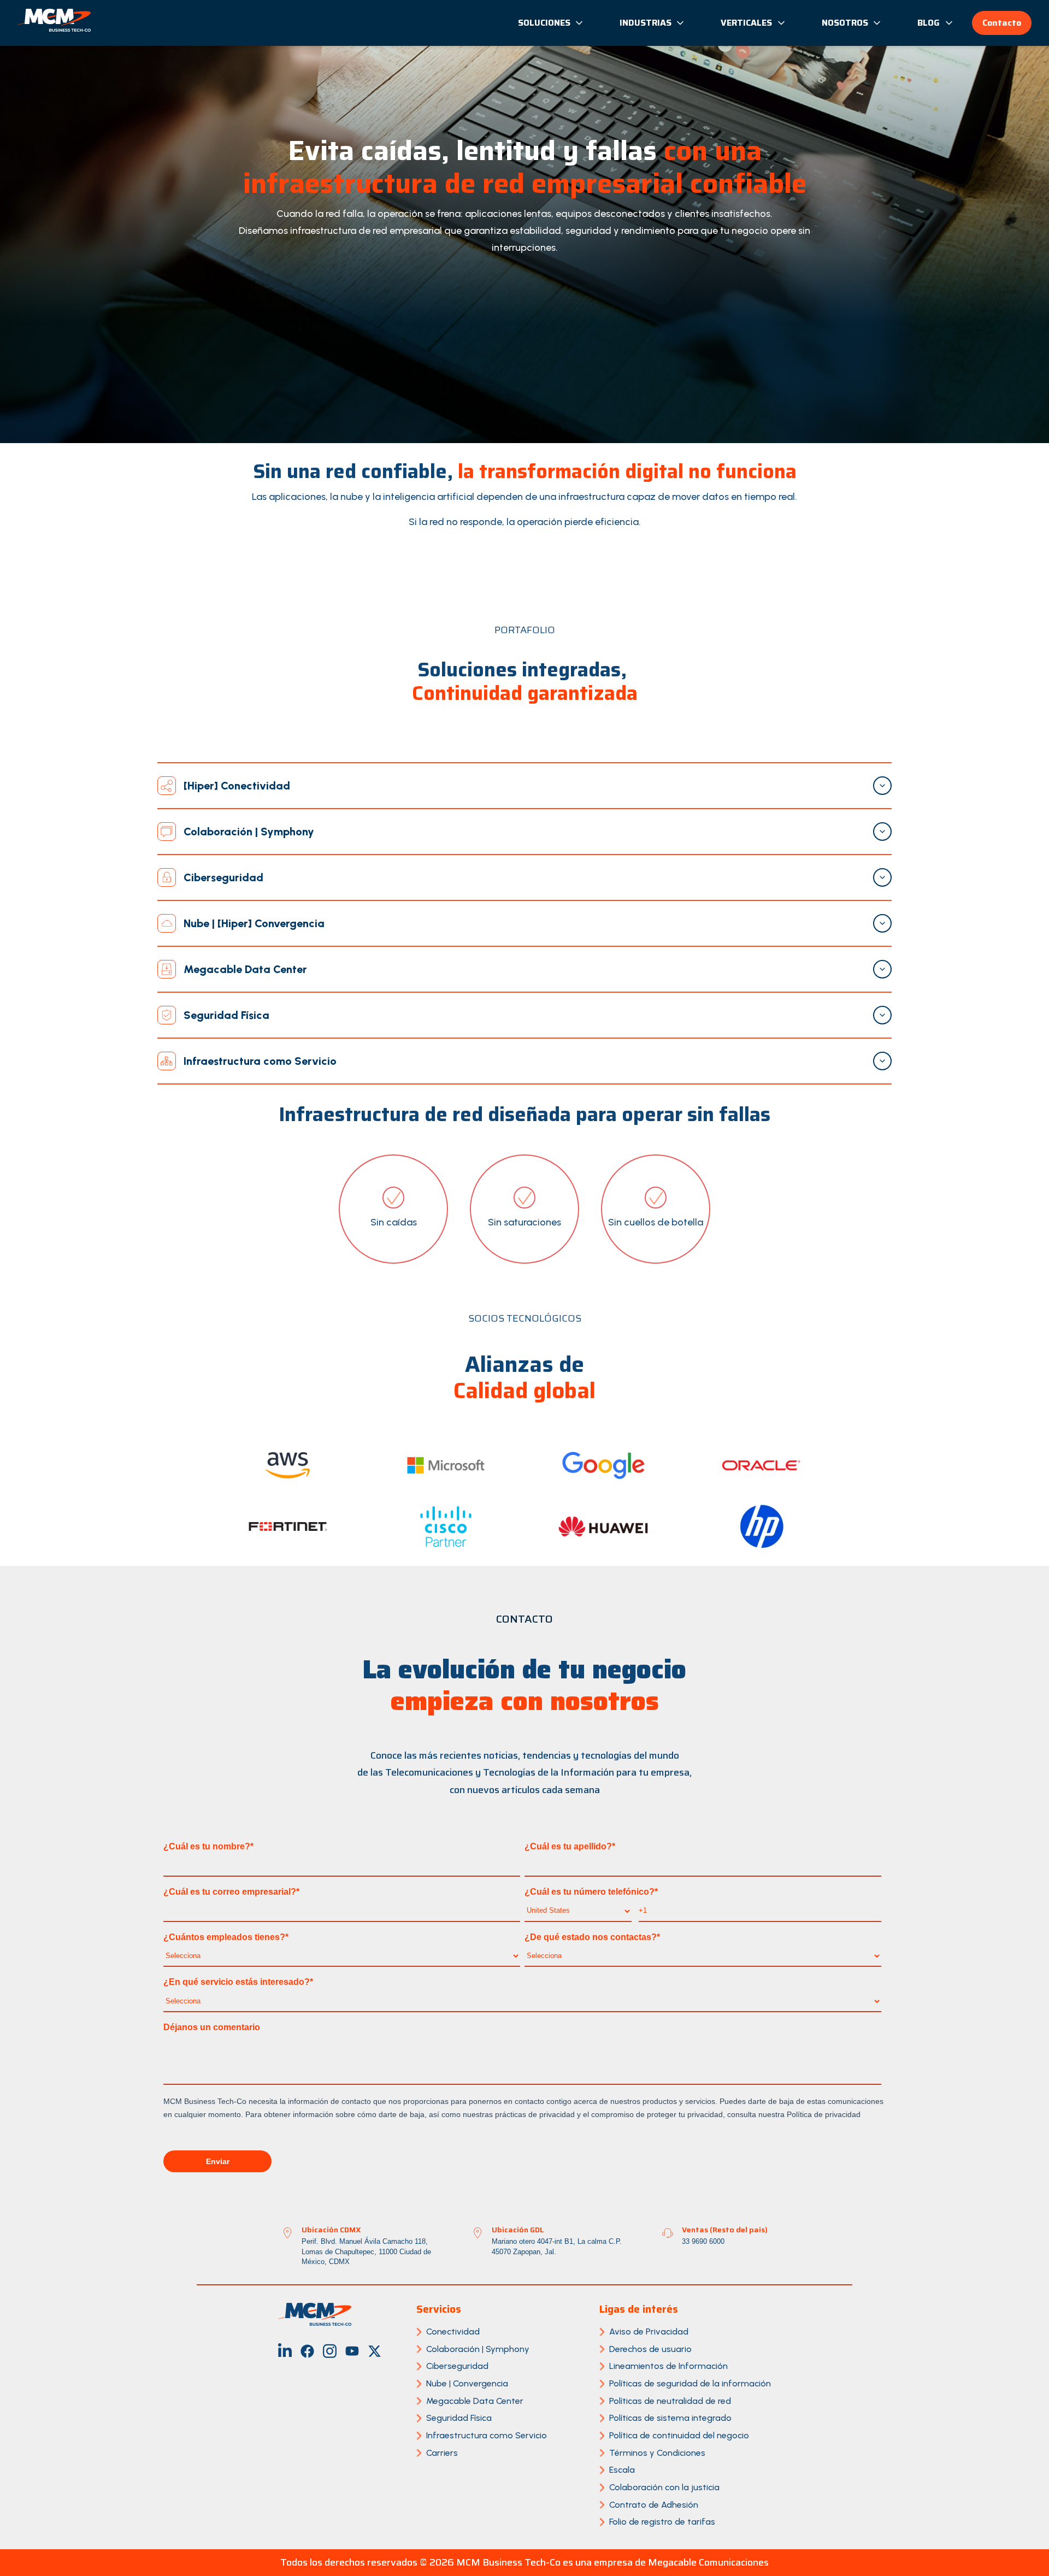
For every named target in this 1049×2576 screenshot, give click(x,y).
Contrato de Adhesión (654, 2505)
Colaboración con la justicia (664, 2487)
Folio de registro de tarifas (662, 2522)
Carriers (442, 2453)
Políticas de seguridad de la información (690, 2383)
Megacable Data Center (475, 2401)
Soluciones (544, 23)
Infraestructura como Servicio (487, 2435)
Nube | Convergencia (467, 2383)
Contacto (1002, 23)
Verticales (746, 23)
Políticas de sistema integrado (670, 2418)
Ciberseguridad (457, 2366)
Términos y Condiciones (657, 2453)
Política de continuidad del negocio (679, 2435)
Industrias (646, 23)
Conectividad (453, 2332)
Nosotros (845, 23)
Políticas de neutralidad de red (670, 2401)
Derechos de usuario (650, 2349)
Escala (622, 2470)
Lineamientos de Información (668, 2366)
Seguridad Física (459, 2418)
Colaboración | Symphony (478, 2349)
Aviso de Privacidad (649, 2332)
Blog (929, 23)
